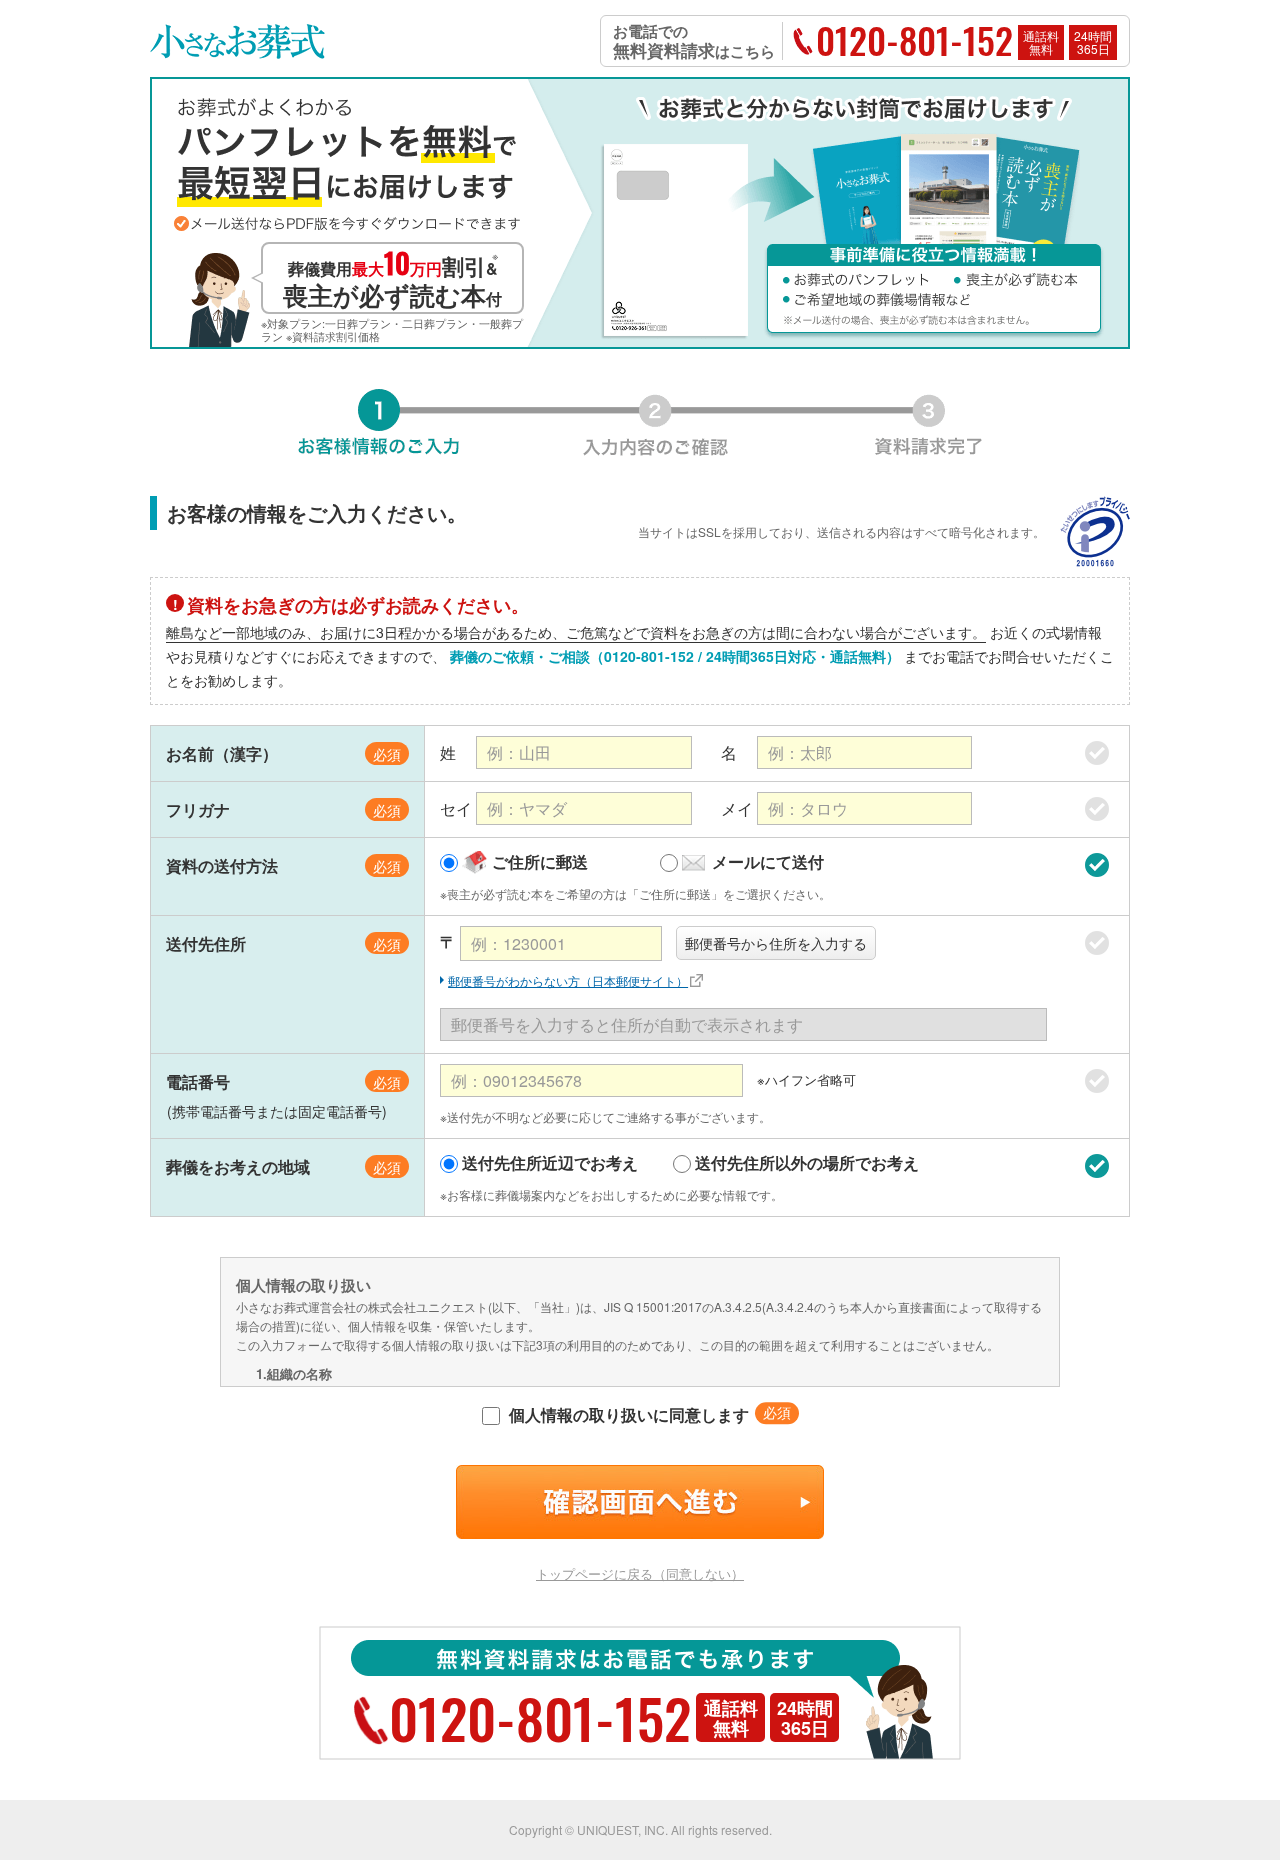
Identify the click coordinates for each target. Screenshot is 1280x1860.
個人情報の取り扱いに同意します (627, 1414)
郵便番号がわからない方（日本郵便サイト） (568, 980)
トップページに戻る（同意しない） (640, 1573)
